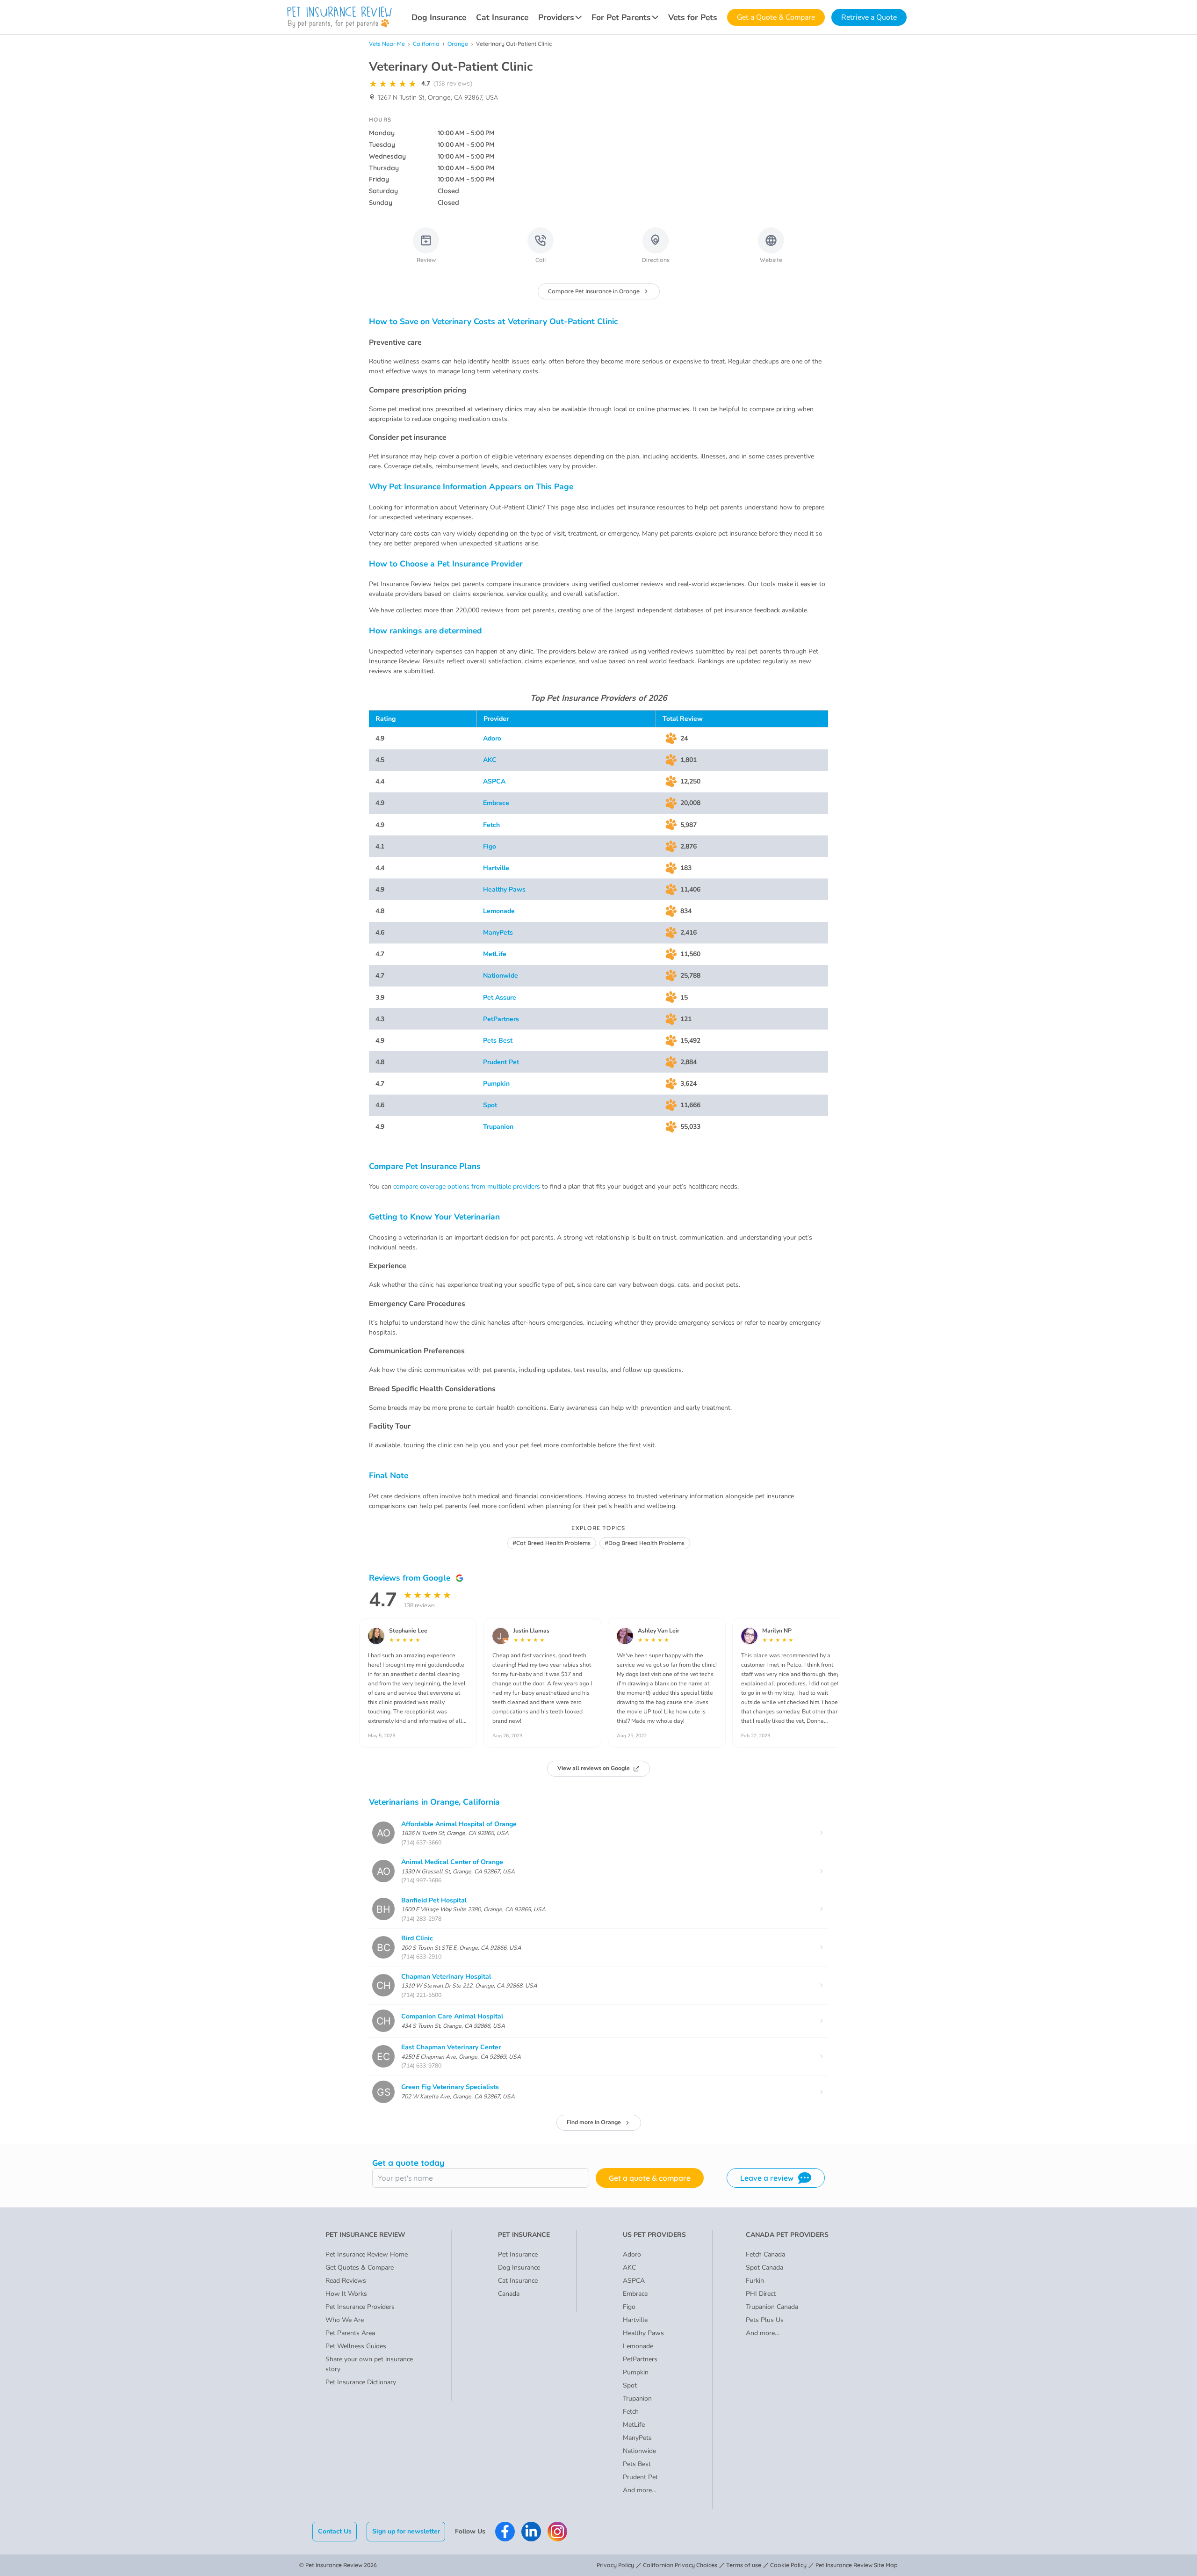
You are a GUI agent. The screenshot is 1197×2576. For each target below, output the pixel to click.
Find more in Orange (594, 2122)
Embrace (496, 803)
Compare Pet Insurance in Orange (594, 291)
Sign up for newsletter (406, 2531)
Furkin (755, 2281)
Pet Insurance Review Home (367, 2254)
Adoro (492, 738)
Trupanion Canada (772, 2307)
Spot (490, 1105)
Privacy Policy (615, 2565)
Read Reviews (346, 2281)
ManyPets (498, 932)
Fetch (491, 825)
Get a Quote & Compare (776, 17)
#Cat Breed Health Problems (552, 1543)
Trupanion (498, 1127)
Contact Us (335, 2531)
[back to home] (339, 17)
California (426, 44)
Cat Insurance (502, 17)
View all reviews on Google (594, 1768)
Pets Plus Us (765, 2320)
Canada (509, 2294)
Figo (490, 846)
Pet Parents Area (350, 2333)
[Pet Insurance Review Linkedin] (531, 2532)
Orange (458, 44)
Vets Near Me (387, 44)
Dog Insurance (439, 17)
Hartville (496, 868)
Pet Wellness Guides (356, 2346)
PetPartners (501, 1019)
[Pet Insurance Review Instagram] (557, 2532)
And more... (639, 2490)
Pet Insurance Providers (360, 2307)
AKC (490, 760)
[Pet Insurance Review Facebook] (505, 2532)
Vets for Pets (693, 17)
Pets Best (498, 1041)
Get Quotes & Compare (360, 2268)
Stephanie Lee (408, 1631)
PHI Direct (761, 2294)
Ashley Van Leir (659, 1631)
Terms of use (744, 2565)
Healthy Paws (504, 889)
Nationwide (501, 976)
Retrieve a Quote (869, 17)
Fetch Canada (765, 2254)
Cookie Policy (788, 2565)
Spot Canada (764, 2268)
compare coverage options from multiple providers (467, 1186)
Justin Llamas (531, 1631)
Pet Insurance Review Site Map (857, 2565)
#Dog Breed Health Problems (645, 1543)
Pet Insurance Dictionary (361, 2382)
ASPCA (494, 781)
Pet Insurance (518, 2254)
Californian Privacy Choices (680, 2565)
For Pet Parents (621, 17)
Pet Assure (500, 998)
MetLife (495, 954)
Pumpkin (496, 1084)
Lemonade (499, 911)
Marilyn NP (777, 1631)
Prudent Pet (501, 1062)
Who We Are (345, 2320)
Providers (556, 17)
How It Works (346, 2294)
